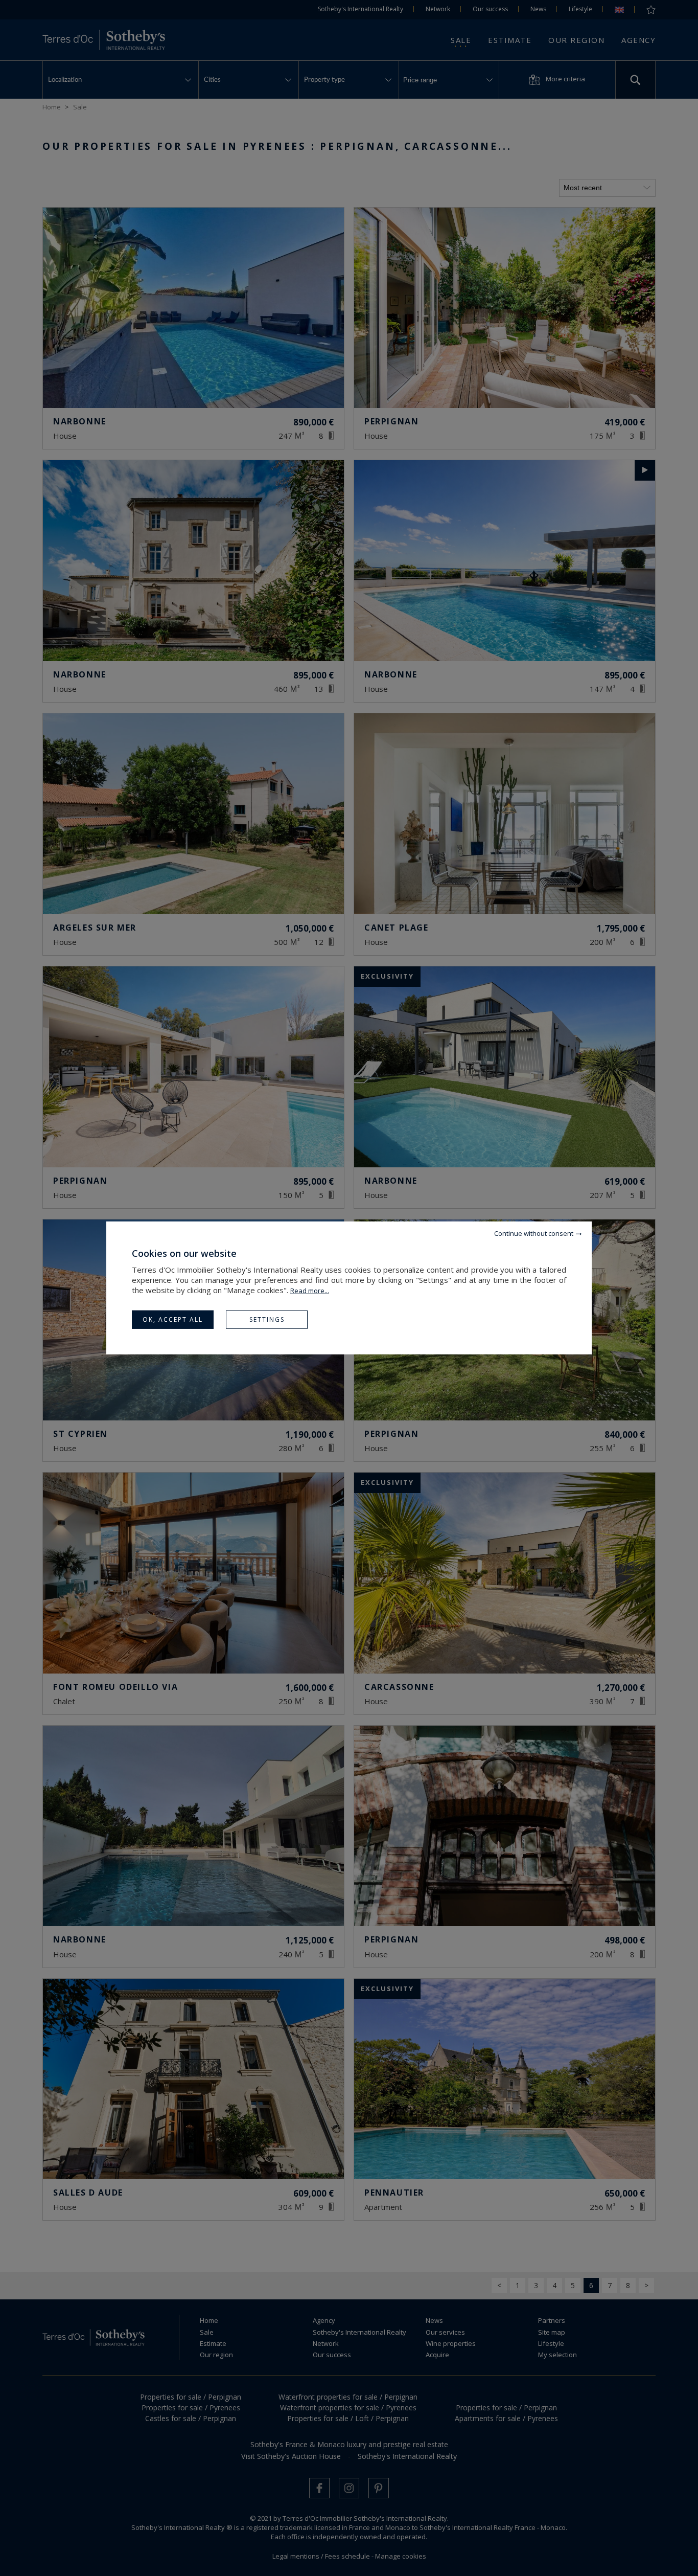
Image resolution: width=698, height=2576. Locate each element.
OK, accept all (173, 1319)
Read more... (310, 1291)
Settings (267, 1319)
